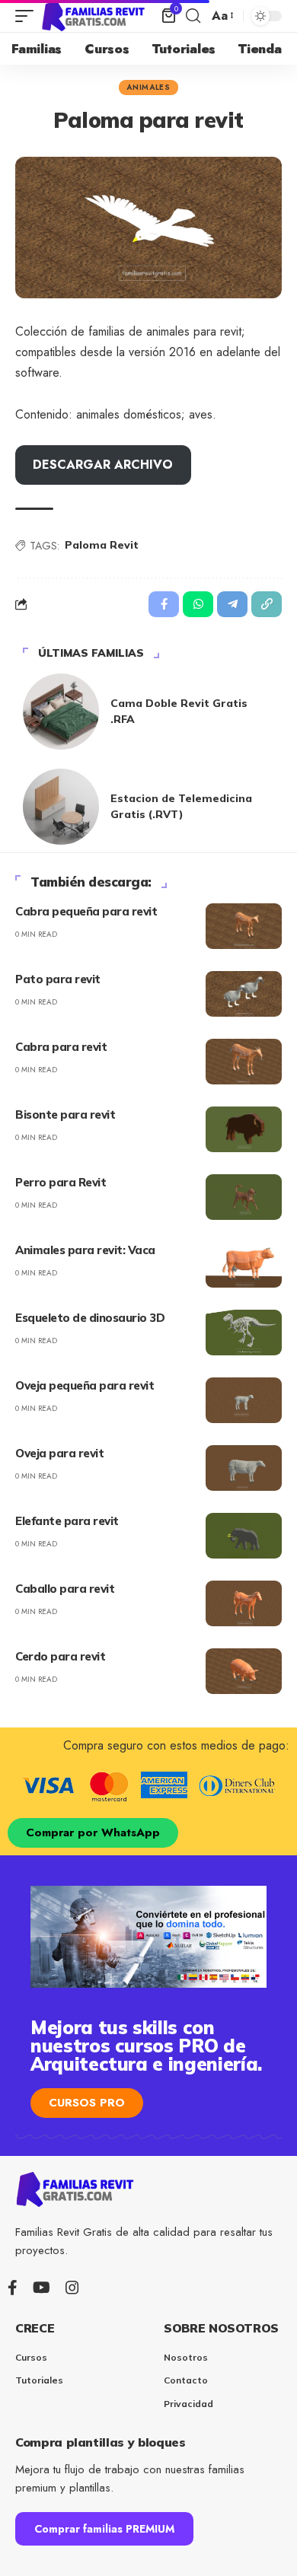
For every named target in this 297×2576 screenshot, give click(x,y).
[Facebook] (13, 2288)
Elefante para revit (67, 1521)
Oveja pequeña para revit (85, 1385)
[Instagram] (72, 2288)
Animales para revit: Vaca (85, 1250)
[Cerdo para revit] (244, 1671)
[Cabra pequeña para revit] (244, 926)
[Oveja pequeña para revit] (244, 1400)
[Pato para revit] (244, 994)
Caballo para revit (65, 1589)
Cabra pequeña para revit (86, 911)
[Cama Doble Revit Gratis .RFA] (61, 712)
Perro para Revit (61, 1182)
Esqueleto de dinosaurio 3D (90, 1318)
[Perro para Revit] (244, 1197)
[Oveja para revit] (244, 1468)
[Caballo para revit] (244, 1603)
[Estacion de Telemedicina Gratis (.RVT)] (61, 807)
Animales (148, 87)
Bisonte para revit (65, 1114)
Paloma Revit (102, 545)
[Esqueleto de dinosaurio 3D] (244, 1333)
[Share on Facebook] (164, 604)
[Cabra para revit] (244, 1062)
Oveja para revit (59, 1453)
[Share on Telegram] (232, 604)
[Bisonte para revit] (244, 1129)
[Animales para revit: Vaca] (244, 1265)
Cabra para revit (61, 1047)
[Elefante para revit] (244, 1536)
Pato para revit (58, 979)
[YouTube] (42, 2288)
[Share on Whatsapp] (198, 604)
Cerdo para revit (60, 1656)
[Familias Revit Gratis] (94, 16)
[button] (28, 16)
